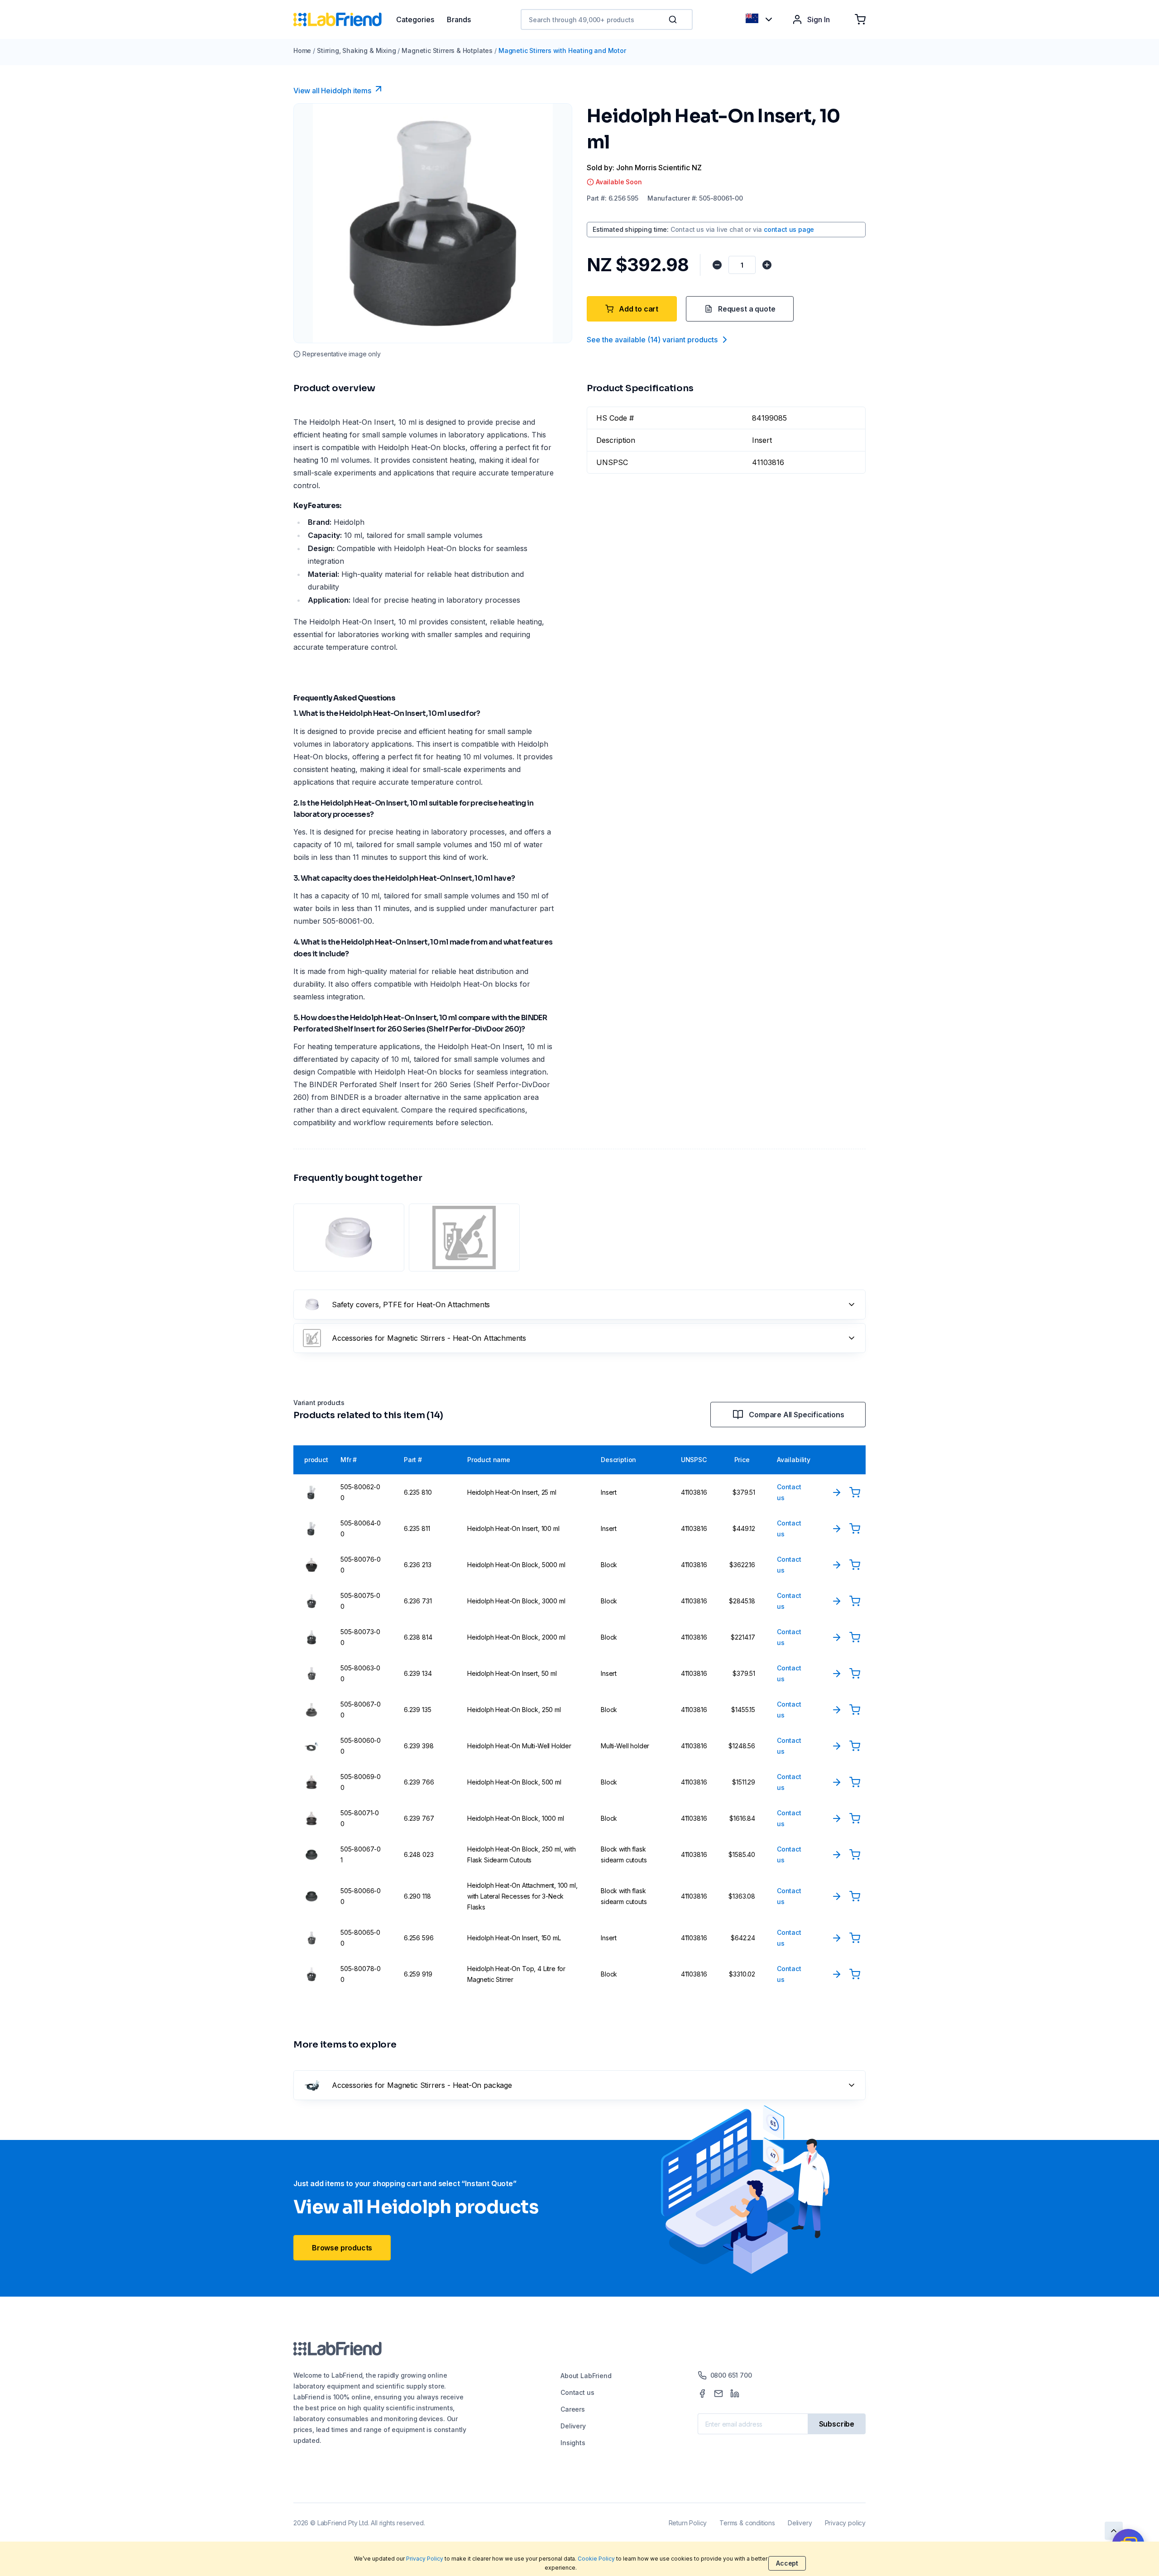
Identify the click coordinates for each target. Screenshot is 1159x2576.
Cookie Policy (596, 2559)
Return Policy (688, 2523)
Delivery (573, 2426)
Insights (573, 2443)
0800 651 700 (731, 2375)
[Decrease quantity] (717, 265)
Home (302, 50)
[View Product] (837, 1492)
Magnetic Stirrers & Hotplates (447, 50)
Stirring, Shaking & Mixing (356, 50)
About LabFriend (586, 2376)
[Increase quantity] (767, 265)
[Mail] (718, 2394)
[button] (675, 19)
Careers (573, 2409)
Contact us (577, 2392)
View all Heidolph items (332, 91)
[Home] (345, 19)
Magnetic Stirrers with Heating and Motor (562, 50)
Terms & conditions (747, 2523)
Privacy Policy (425, 2559)
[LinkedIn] (735, 2394)
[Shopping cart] (860, 19)
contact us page (789, 229)
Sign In (819, 19)
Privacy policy (845, 2523)
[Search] (674, 19)
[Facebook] (702, 2394)
